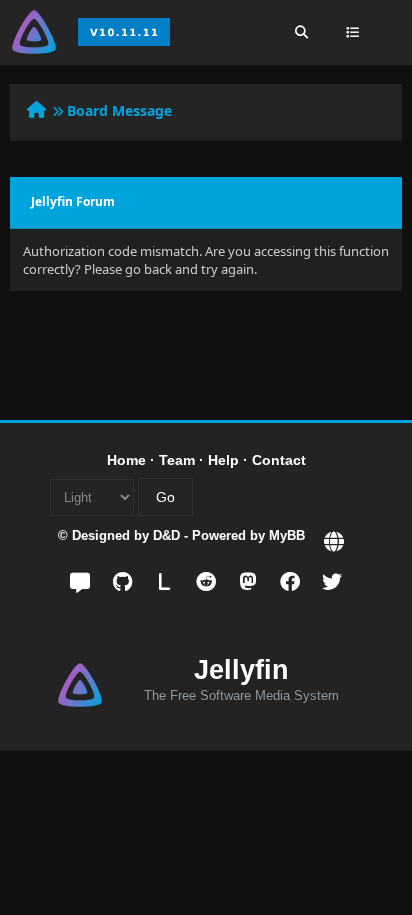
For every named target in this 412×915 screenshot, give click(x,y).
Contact (279, 460)
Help (223, 460)
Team (177, 460)
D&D (166, 535)
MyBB (287, 535)
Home (126, 460)
